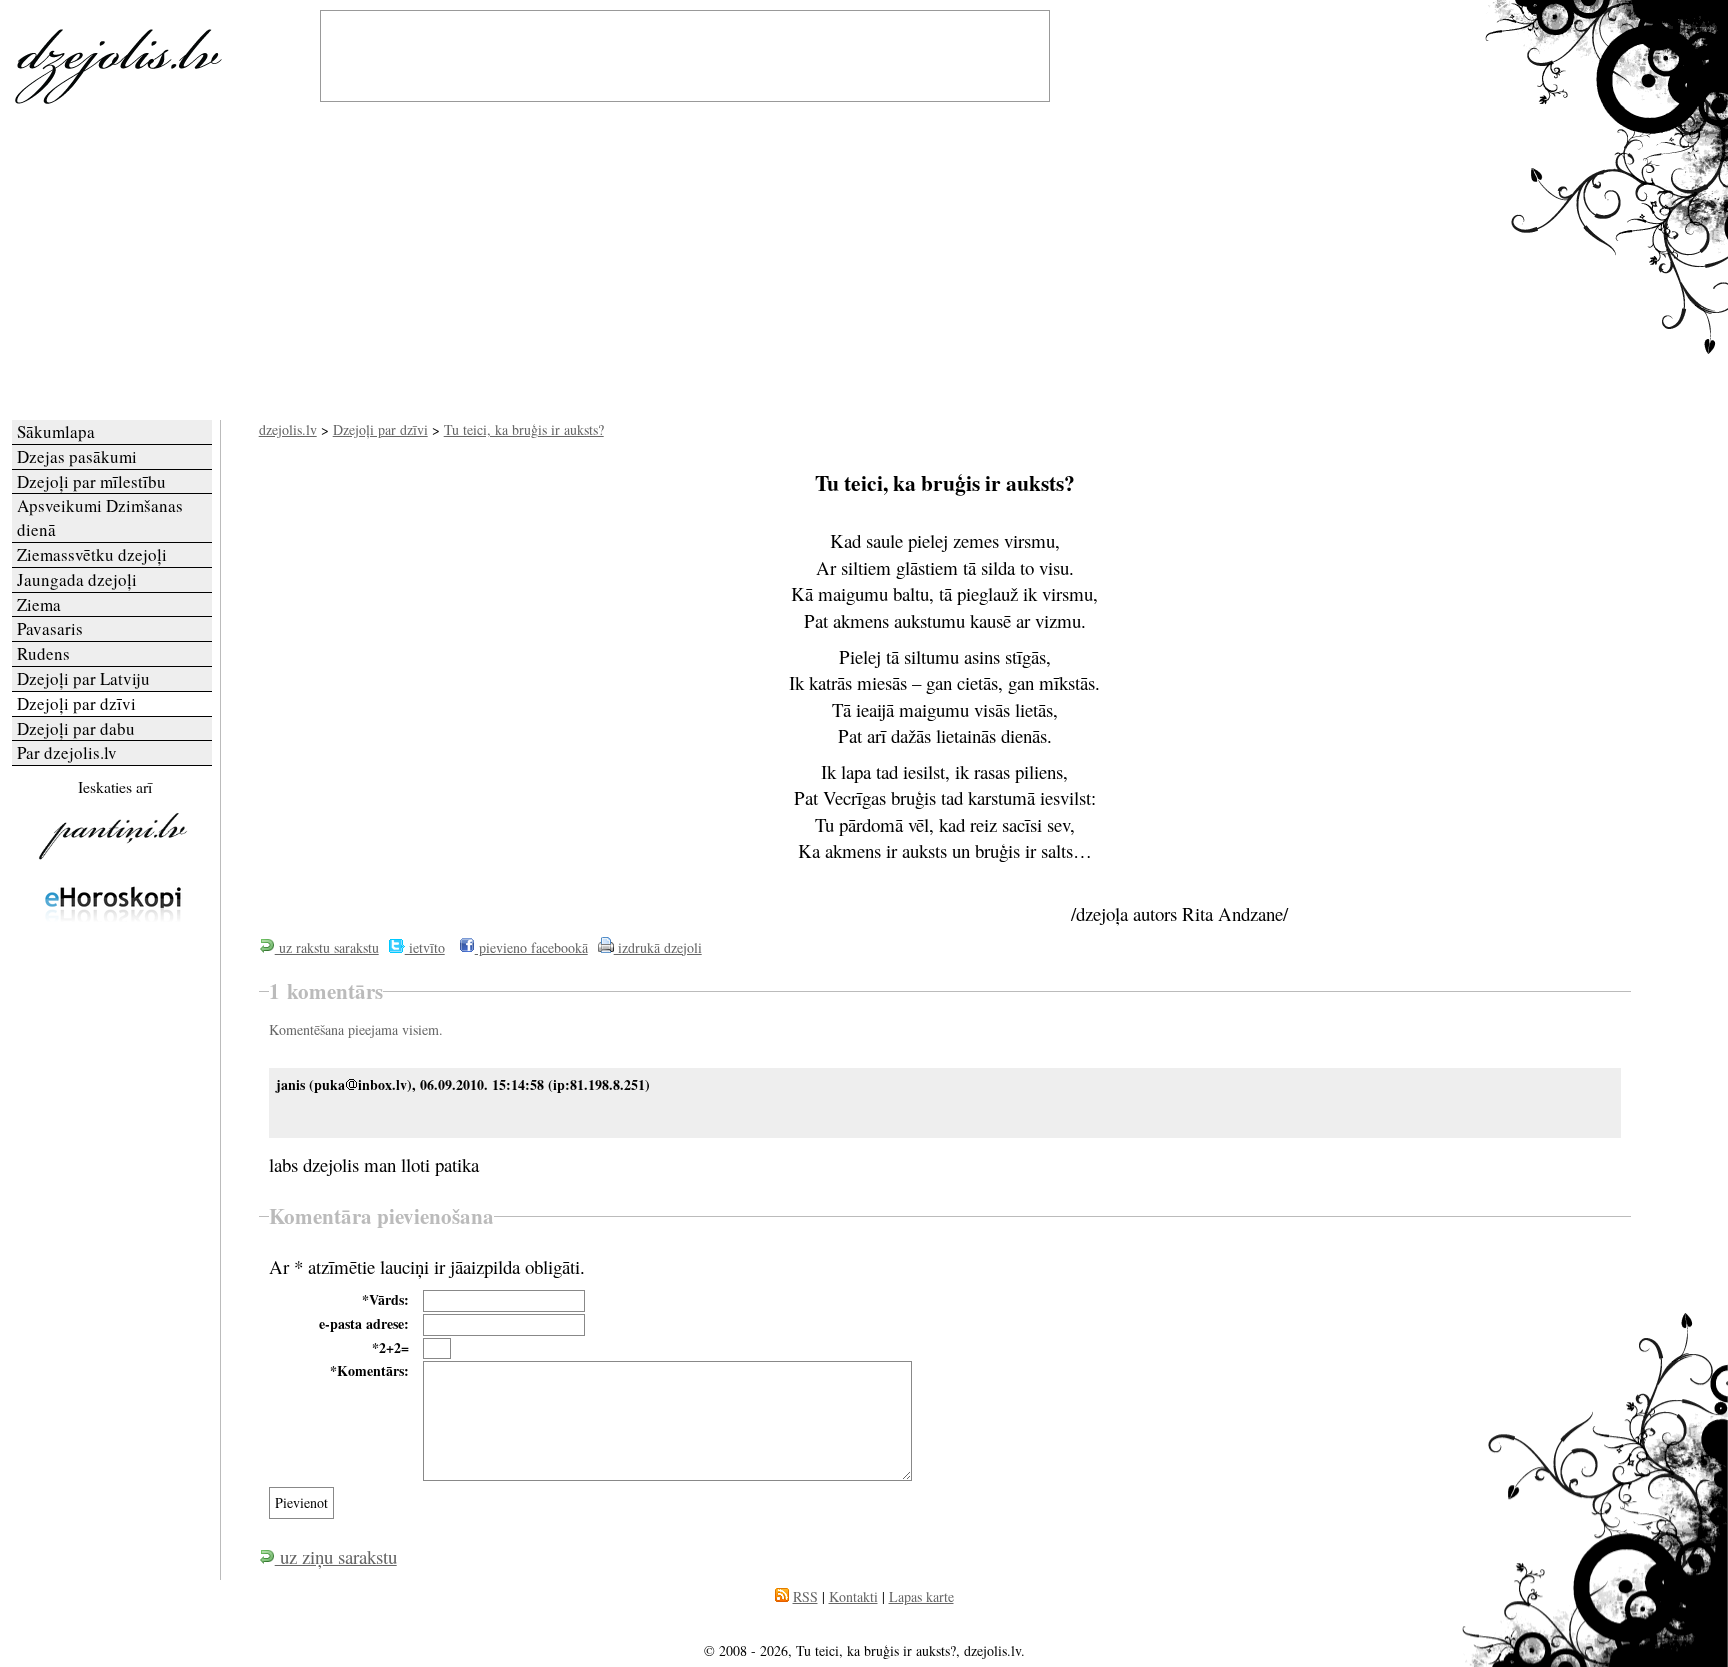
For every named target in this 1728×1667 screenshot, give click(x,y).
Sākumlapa (56, 431)
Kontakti (853, 1596)
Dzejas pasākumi (77, 456)
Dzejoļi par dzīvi (380, 429)
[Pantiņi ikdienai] (113, 858)
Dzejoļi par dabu (76, 728)
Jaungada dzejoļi (77, 579)
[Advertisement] (864, 270)
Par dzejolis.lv (67, 752)
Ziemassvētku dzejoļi (92, 554)
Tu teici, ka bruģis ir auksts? (524, 429)
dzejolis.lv (288, 429)
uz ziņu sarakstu (336, 1556)
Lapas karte (921, 1596)
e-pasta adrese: (364, 1324)
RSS (805, 1596)
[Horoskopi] (113, 943)
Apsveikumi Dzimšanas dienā (100, 517)
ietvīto (425, 947)
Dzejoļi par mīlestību (91, 481)
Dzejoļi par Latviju (83, 678)
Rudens (43, 653)
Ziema (39, 604)
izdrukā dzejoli (658, 947)
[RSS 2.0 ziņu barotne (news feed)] (782, 1596)
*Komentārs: (369, 1371)
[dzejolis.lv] (113, 99)
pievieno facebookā (531, 947)
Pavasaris (50, 628)
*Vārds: (385, 1300)
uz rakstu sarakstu (327, 947)
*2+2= (390, 1348)
